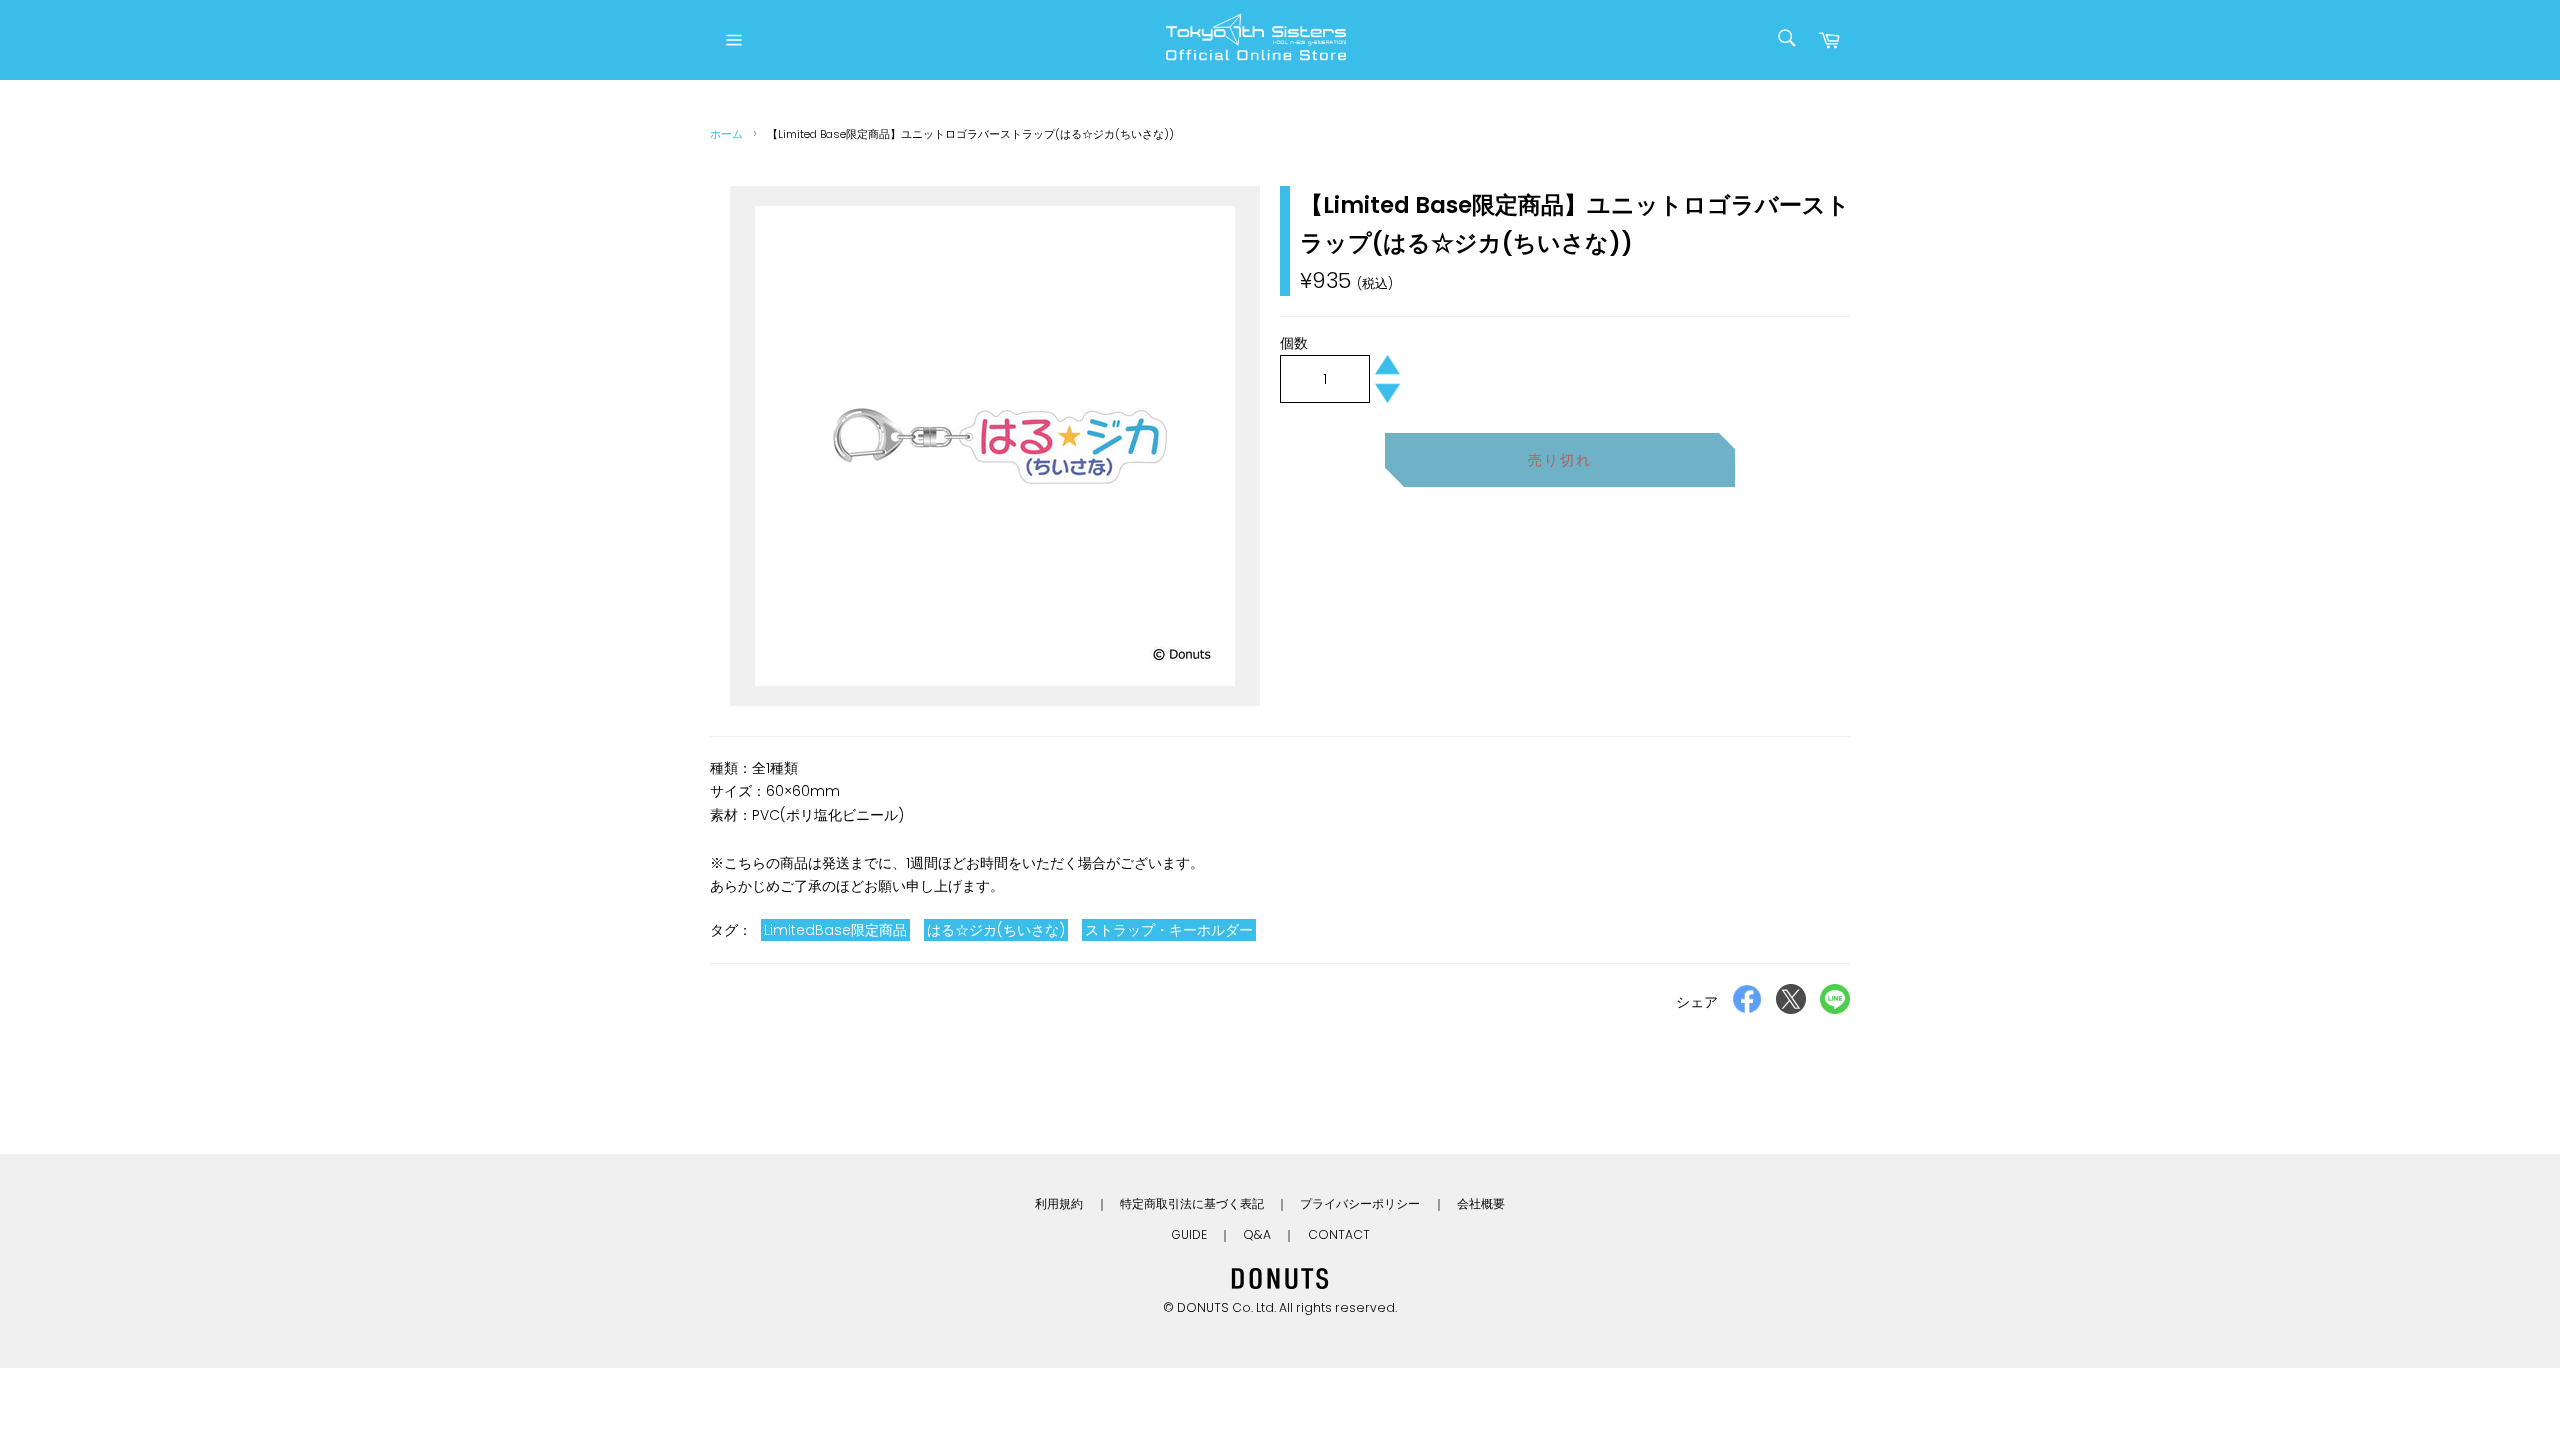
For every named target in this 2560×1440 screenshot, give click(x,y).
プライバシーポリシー (1360, 1203)
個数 (1294, 343)
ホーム (726, 134)
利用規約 (1059, 1203)
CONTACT (1339, 1234)
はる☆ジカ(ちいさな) (996, 930)
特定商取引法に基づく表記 (1192, 1203)
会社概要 (1481, 1203)
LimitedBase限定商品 (835, 930)
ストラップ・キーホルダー (1169, 930)
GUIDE (1189, 1234)
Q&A (1257, 1234)
